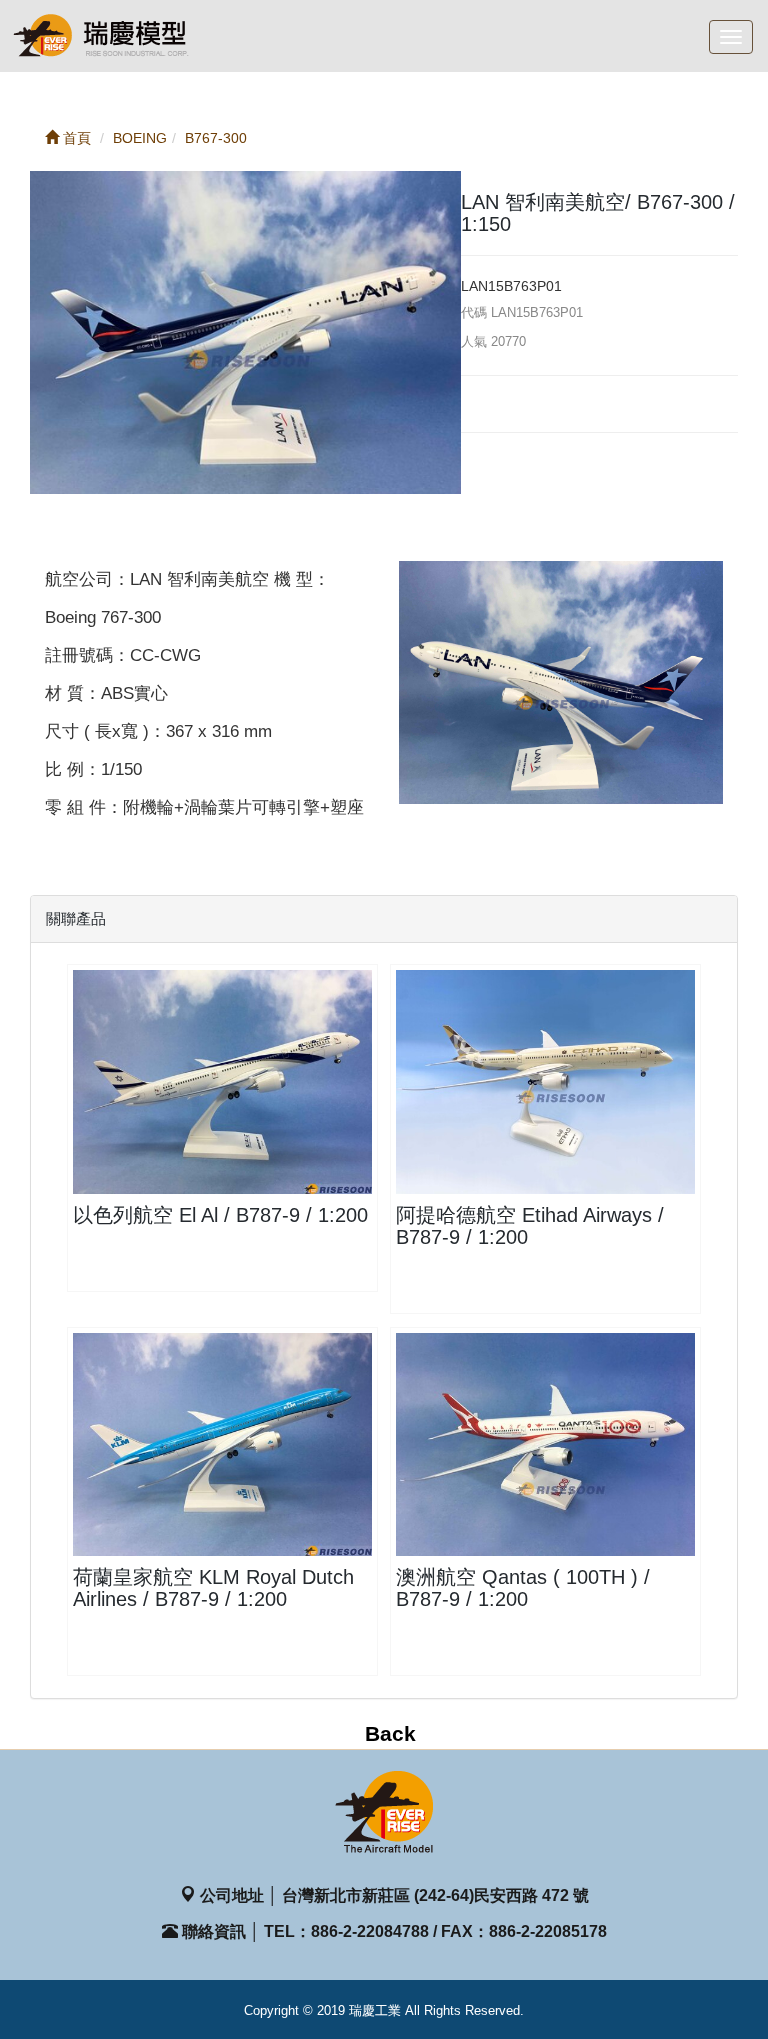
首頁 (75, 138)
